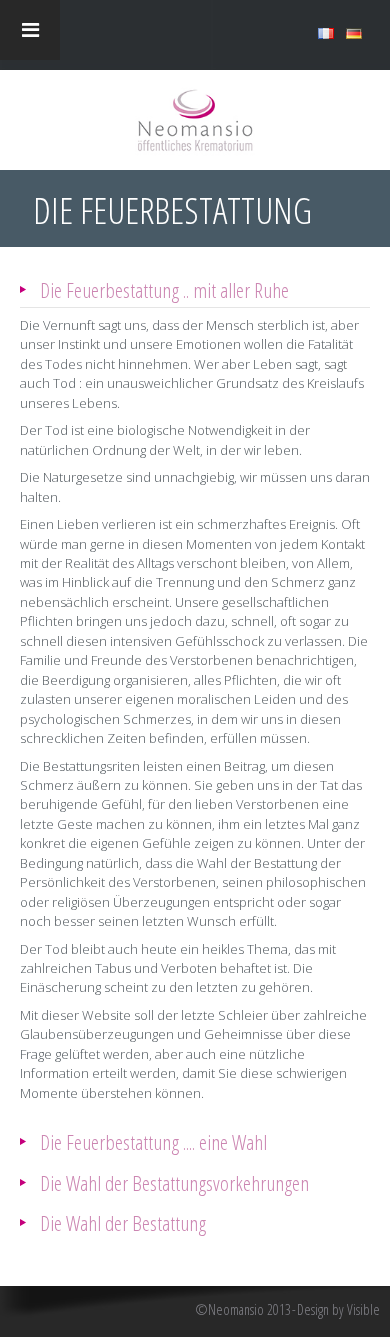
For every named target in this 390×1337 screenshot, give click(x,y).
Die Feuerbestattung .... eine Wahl (153, 1141)
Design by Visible (338, 1310)
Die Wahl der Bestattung (123, 1222)
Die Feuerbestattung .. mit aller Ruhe (164, 289)
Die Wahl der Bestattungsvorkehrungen (174, 1182)
